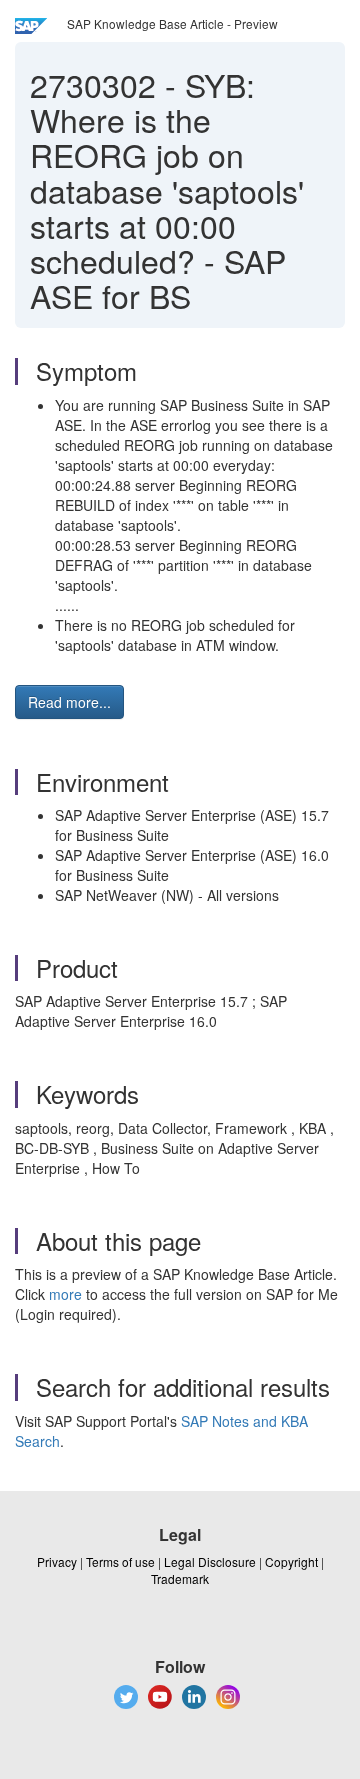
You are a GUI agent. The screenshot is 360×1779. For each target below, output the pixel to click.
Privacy (57, 1561)
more (65, 1294)
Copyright (291, 1561)
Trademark (180, 1578)
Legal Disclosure (210, 1561)
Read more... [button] (69, 702)
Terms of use (120, 1561)
